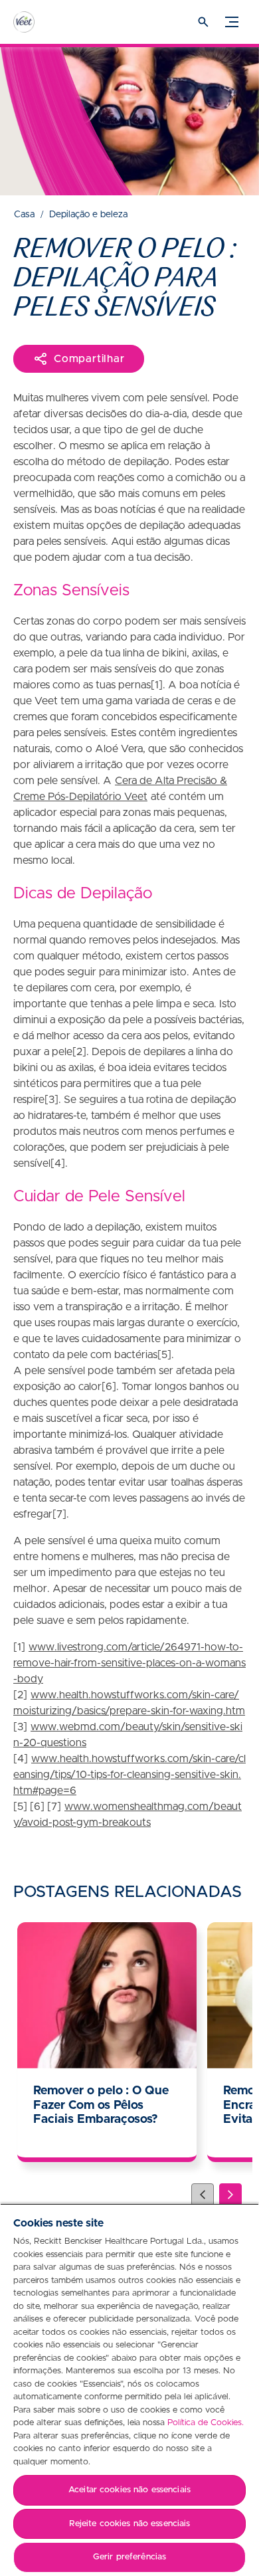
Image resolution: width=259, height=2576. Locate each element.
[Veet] (37, 22)
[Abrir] (203, 22)
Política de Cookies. (206, 2423)
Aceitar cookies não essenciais (129, 2490)
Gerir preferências (129, 2557)
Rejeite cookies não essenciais (130, 2524)
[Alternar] (232, 22)
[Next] (230, 2195)
